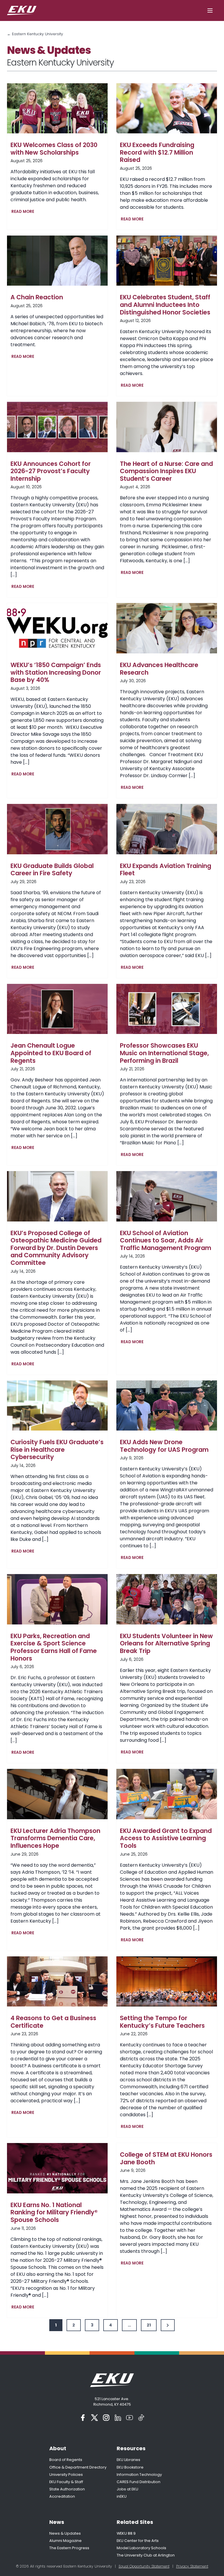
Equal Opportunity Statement (144, 2566)
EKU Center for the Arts (138, 2541)
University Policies (66, 2475)
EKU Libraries (128, 2460)
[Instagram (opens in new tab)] (106, 2418)
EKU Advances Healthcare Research (159, 669)
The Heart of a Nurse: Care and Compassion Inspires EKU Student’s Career (166, 471)
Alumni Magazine (65, 2541)
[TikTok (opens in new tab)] (141, 2418)
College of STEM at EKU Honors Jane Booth (166, 2158)
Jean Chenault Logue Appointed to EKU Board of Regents (51, 1053)
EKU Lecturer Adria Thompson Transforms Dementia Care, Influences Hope (55, 1838)
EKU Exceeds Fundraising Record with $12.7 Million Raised (157, 152)
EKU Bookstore (130, 2467)
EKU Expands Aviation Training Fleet (166, 870)
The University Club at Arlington (146, 2555)
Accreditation (62, 2496)
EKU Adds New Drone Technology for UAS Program (164, 1446)
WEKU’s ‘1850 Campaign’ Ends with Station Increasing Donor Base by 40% (56, 672)
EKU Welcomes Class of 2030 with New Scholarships (54, 149)
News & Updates (65, 2533)
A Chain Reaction (37, 297)
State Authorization (67, 2489)
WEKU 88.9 (126, 2533)
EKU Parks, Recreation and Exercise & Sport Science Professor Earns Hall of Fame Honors (54, 1647)
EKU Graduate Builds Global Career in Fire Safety (52, 870)
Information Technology (139, 2475)
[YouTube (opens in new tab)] (129, 2418)
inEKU (122, 2496)
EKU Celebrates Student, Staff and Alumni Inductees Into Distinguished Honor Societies (165, 305)
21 (149, 2325)
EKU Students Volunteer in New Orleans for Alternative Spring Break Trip (166, 1644)
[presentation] (57, 108)
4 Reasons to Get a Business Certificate (53, 2022)
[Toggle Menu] (210, 10)
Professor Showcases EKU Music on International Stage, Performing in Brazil (164, 1053)
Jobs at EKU (127, 2489)
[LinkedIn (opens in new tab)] (118, 2418)
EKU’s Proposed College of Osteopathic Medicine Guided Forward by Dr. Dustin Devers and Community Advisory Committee (56, 1248)
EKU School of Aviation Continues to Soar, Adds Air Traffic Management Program (166, 1241)
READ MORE (24, 212)
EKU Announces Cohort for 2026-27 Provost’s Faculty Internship (51, 471)
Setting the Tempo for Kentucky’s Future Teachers (162, 2022)
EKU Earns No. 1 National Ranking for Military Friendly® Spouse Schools (54, 2212)
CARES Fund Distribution (139, 2482)
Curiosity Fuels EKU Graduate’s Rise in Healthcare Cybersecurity (57, 1450)
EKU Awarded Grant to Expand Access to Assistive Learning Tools (166, 1838)
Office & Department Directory (78, 2467)
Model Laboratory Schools (141, 2548)
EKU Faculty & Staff (66, 2482)
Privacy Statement (192, 2566)
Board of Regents (66, 2460)
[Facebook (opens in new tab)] (83, 2418)
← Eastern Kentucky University (35, 34)
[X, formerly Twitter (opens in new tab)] (94, 2418)
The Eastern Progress (69, 2548)
